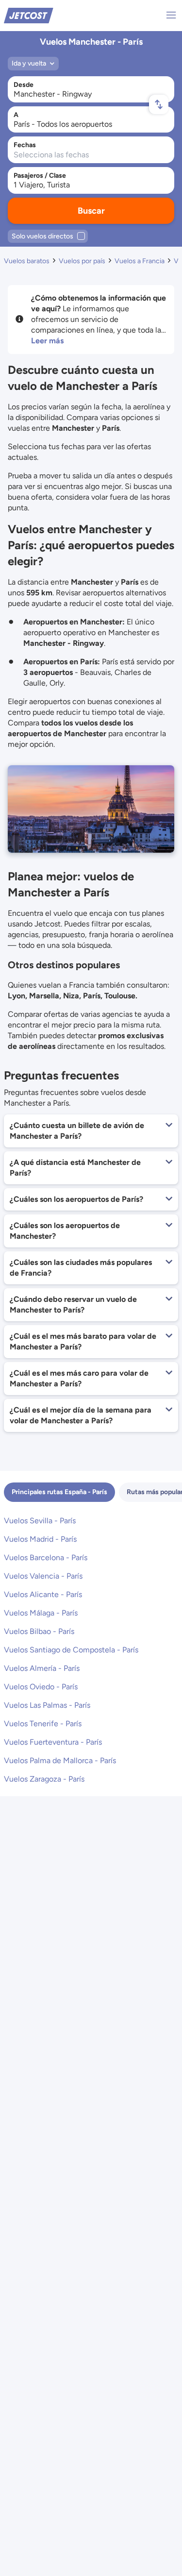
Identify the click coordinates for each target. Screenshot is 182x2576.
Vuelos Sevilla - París (40, 1521)
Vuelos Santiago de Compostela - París (71, 1650)
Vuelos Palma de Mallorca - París (60, 1760)
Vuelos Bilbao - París (39, 1631)
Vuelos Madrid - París (40, 1539)
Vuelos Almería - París (42, 1668)
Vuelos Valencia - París (43, 1576)
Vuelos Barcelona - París (46, 1557)
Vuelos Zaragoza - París (44, 1779)
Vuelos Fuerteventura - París (53, 1742)
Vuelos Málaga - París (41, 1613)
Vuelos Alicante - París (43, 1594)
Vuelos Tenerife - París (43, 1724)
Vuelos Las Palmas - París (47, 1705)
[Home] (29, 15)
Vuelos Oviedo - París (41, 1687)
